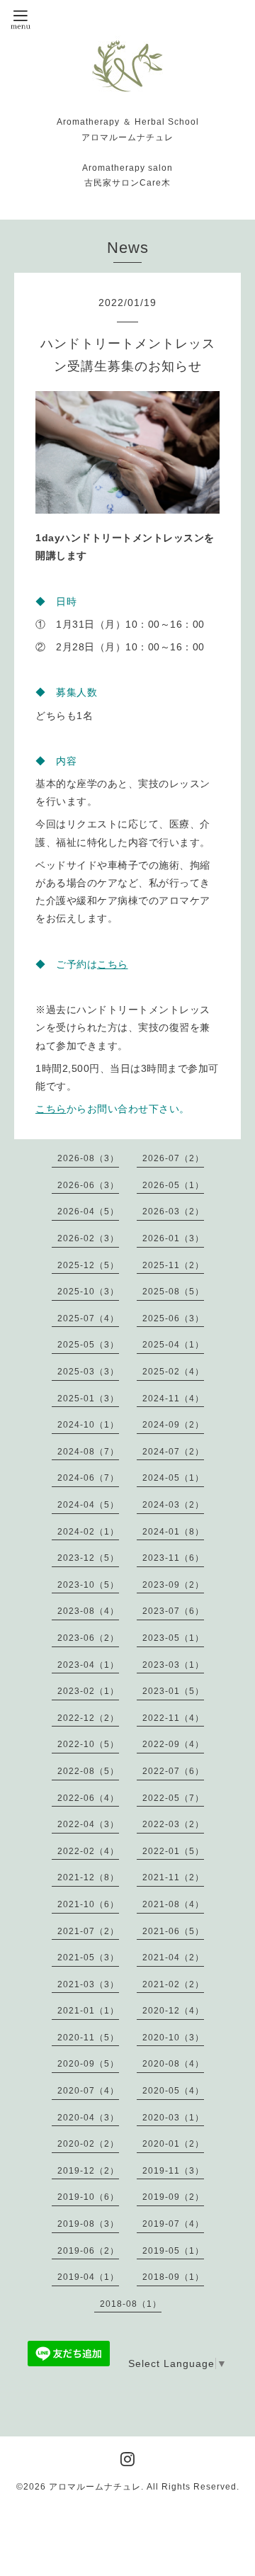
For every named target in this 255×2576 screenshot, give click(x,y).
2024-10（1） (88, 1425)
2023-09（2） (173, 1585)
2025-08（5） (173, 1292)
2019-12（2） (88, 2171)
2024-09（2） (173, 1425)
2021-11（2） (173, 1877)
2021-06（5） (173, 1931)
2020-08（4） (173, 2064)
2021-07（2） (88, 1931)
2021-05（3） (88, 1958)
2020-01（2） (173, 2144)
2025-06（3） (173, 1318)
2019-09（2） (173, 2197)
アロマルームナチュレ (95, 2487)
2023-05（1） (173, 1638)
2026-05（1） (173, 1185)
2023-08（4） (88, 1611)
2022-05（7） (173, 1798)
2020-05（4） (173, 2091)
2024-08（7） (88, 1452)
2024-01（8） (173, 1532)
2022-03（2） (173, 1824)
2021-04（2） (173, 1958)
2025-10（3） (88, 1292)
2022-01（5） (173, 1851)
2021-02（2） (173, 1984)
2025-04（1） (173, 1345)
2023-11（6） (173, 1558)
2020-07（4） (88, 2091)
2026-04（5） (88, 1211)
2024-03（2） (173, 1505)
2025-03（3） (88, 1372)
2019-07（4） (173, 2224)
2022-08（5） (88, 1771)
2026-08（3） (88, 1158)
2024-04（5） (88, 1505)
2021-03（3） (88, 1984)
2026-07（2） (173, 1158)
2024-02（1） (88, 1532)
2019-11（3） (173, 2171)
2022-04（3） (88, 1824)
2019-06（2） (88, 2251)
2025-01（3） (88, 1399)
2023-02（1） (88, 1691)
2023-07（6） (173, 1611)
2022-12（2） (88, 1718)
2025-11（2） (173, 1265)
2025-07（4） (88, 1318)
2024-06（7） (88, 1478)
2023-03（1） (173, 1665)
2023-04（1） (88, 1665)
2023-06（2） (88, 1638)
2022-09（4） (173, 1744)
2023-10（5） (88, 1585)
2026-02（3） (88, 1238)
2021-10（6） (88, 1904)
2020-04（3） (88, 2118)
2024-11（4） (173, 1399)
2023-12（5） (88, 1558)
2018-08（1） (131, 2304)
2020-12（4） (173, 2011)
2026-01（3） (173, 1238)
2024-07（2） (173, 1452)
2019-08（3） (88, 2224)
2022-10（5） (88, 1744)
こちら (113, 964)
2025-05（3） (88, 1345)
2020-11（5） (88, 2038)
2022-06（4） (88, 1798)
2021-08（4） (173, 1904)
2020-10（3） (173, 2038)
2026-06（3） (88, 1185)
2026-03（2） (173, 1211)
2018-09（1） (173, 2277)
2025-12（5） (88, 1265)
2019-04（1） (88, 2277)
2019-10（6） (88, 2197)
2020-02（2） (88, 2144)
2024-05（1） (173, 1478)
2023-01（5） (173, 1691)
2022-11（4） (173, 1718)
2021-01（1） (88, 2011)
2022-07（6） (173, 1771)
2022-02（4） (88, 1851)
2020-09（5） (88, 2064)
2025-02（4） (173, 1372)
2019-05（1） (173, 2251)
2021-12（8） (88, 1877)
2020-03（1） (173, 2118)
